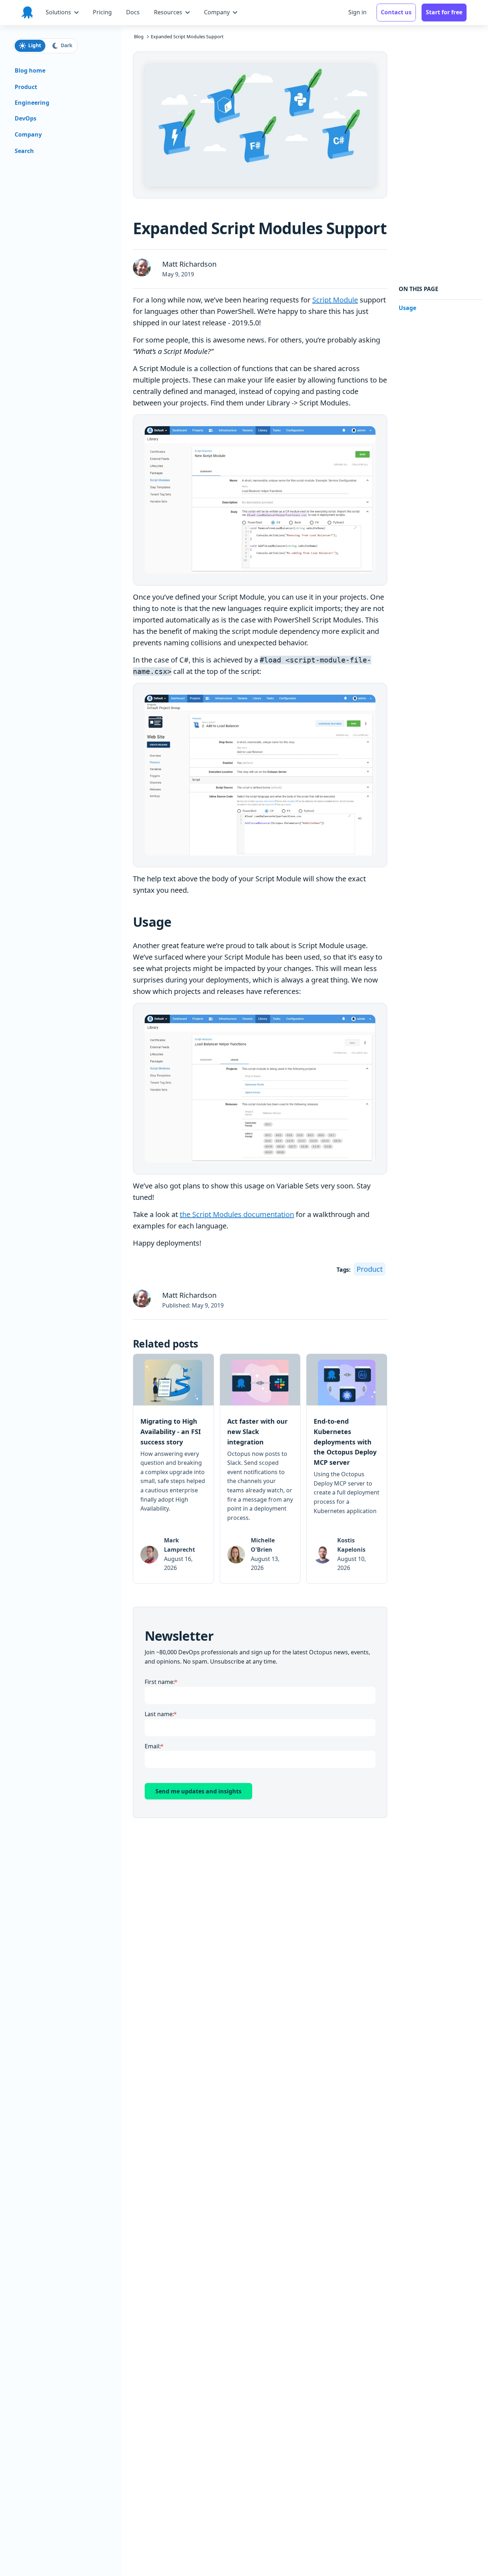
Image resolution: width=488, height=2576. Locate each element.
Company (28, 135)
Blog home (30, 71)
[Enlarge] (368, 428)
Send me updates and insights (198, 1791)
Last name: (159, 1714)
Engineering (32, 103)
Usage (407, 308)
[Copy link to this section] (177, 922)
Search (24, 151)
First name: (160, 1682)
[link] (173, 1469)
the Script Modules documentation (237, 1214)
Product (370, 1269)
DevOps (26, 119)
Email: (153, 1746)
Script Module (335, 300)
